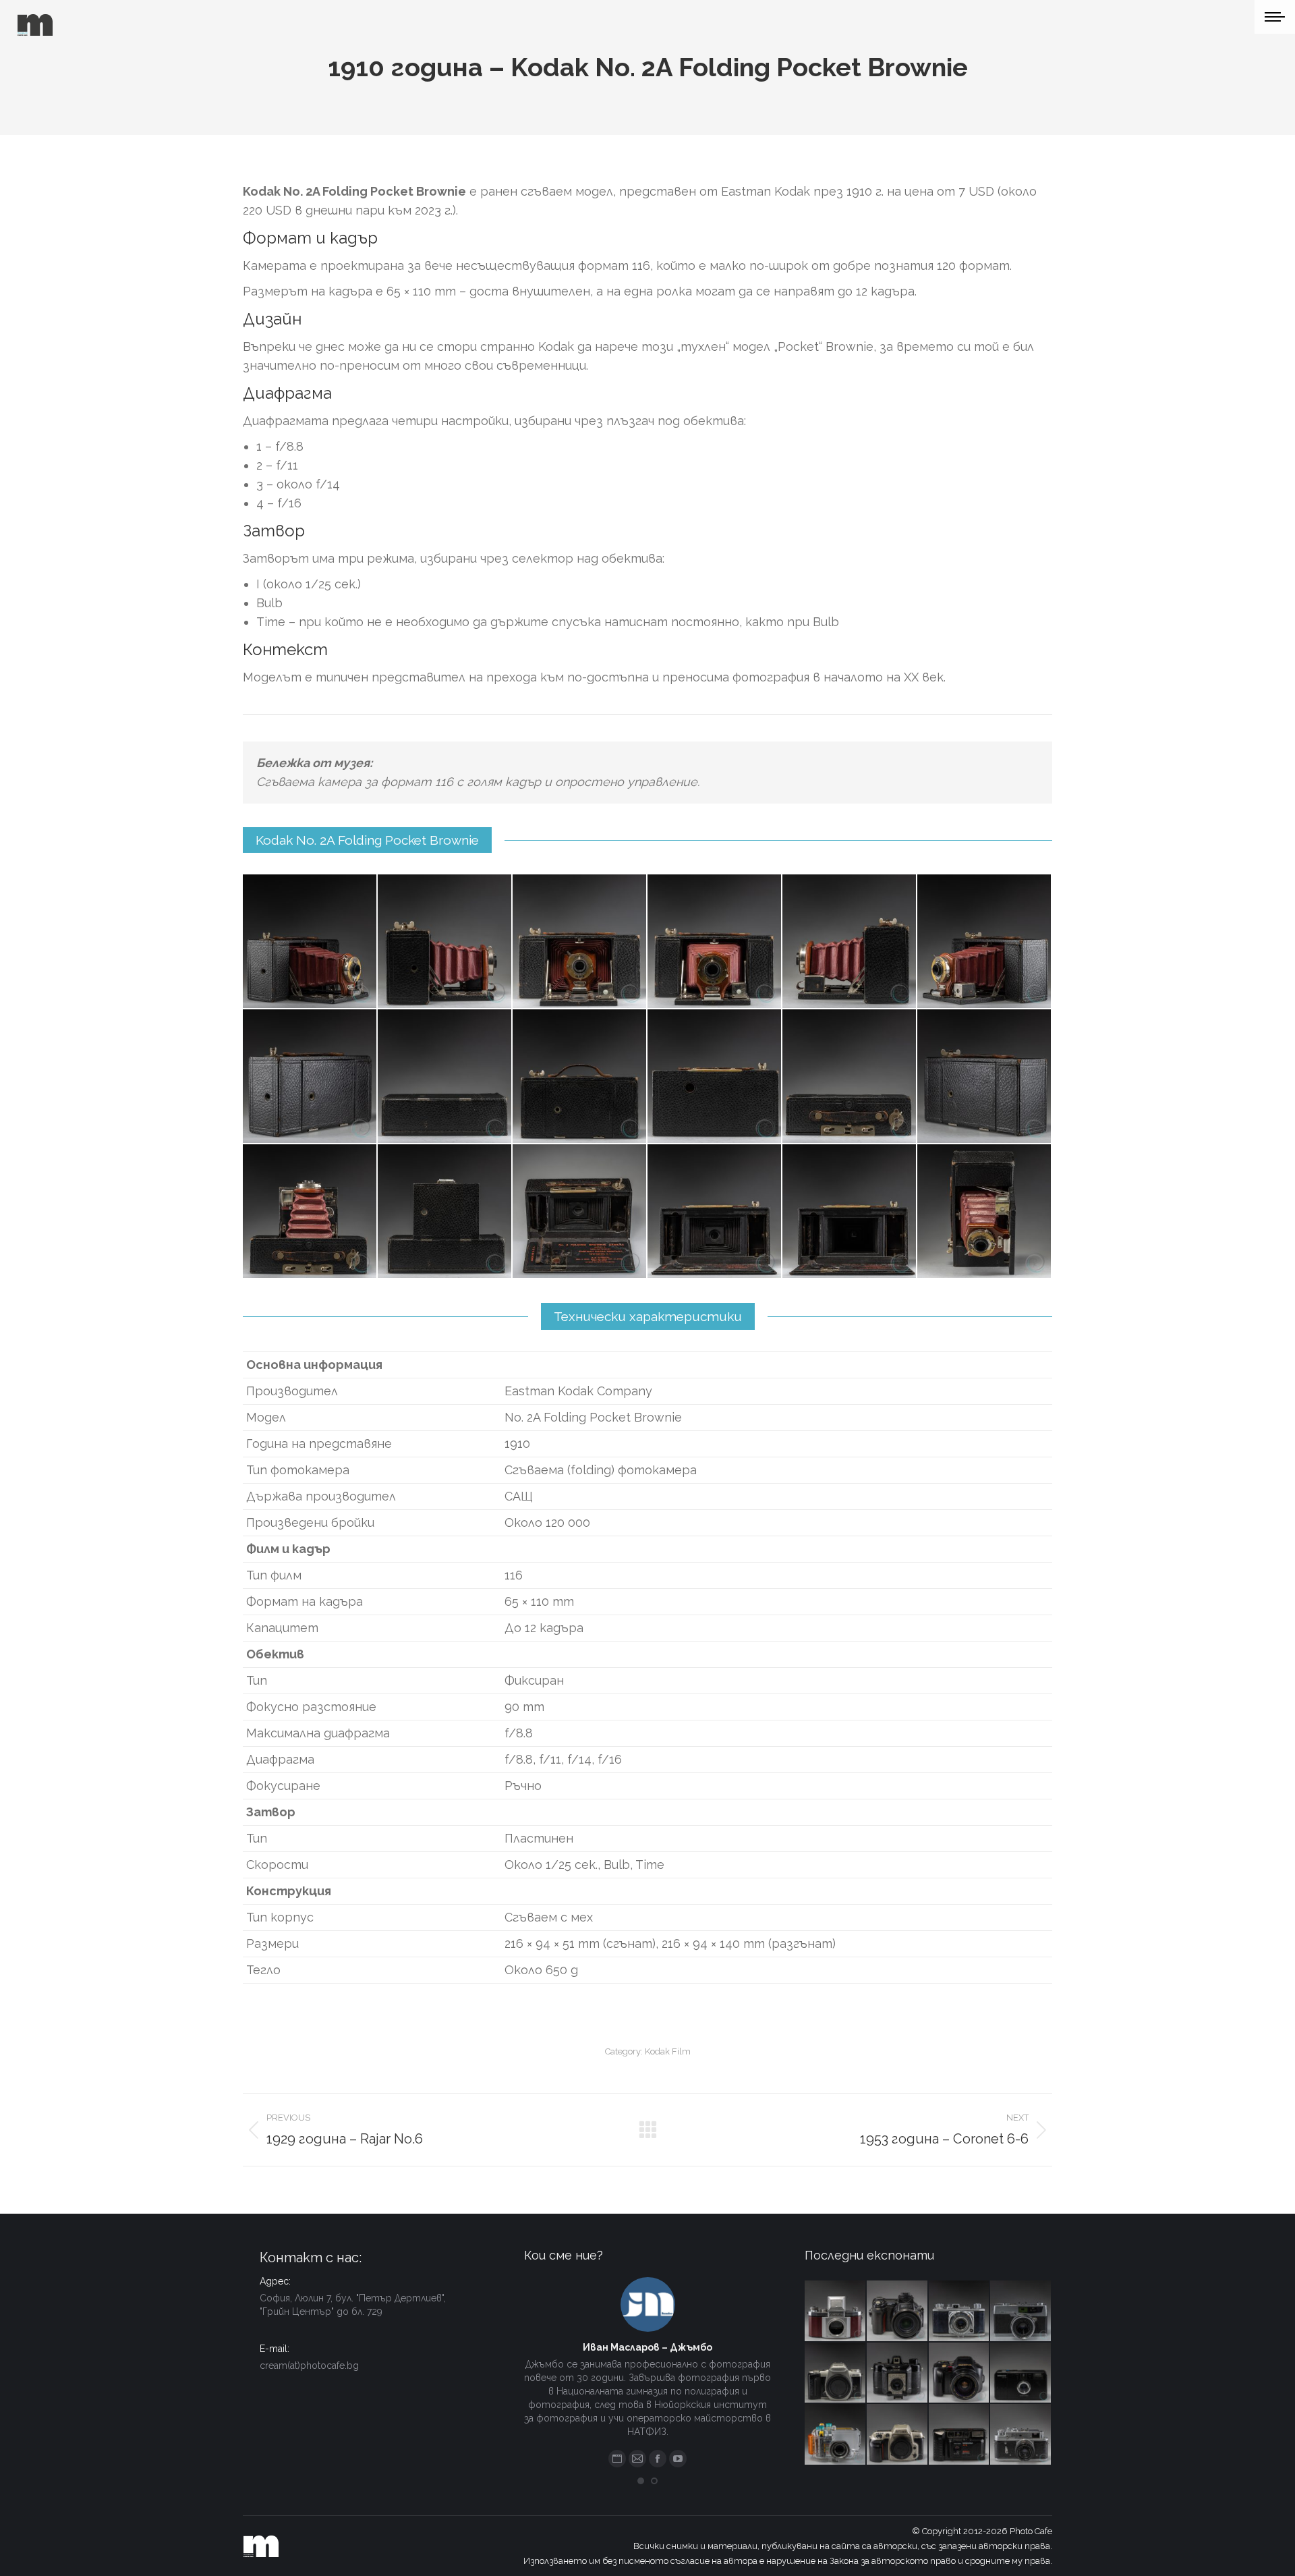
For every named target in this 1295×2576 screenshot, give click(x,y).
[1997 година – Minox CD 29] (1021, 2374)
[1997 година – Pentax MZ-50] (836, 2374)
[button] (641, 2481)
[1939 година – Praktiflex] (836, 2312)
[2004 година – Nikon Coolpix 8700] (898, 2312)
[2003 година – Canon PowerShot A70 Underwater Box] (836, 2435)
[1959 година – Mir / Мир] (1021, 2435)
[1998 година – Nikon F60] (898, 2435)
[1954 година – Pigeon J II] (960, 2312)
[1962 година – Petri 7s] (1021, 2312)
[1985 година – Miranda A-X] (960, 2435)
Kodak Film (668, 2051)
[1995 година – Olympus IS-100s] (960, 2374)
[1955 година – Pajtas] (898, 2374)
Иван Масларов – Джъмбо (647, 2347)
